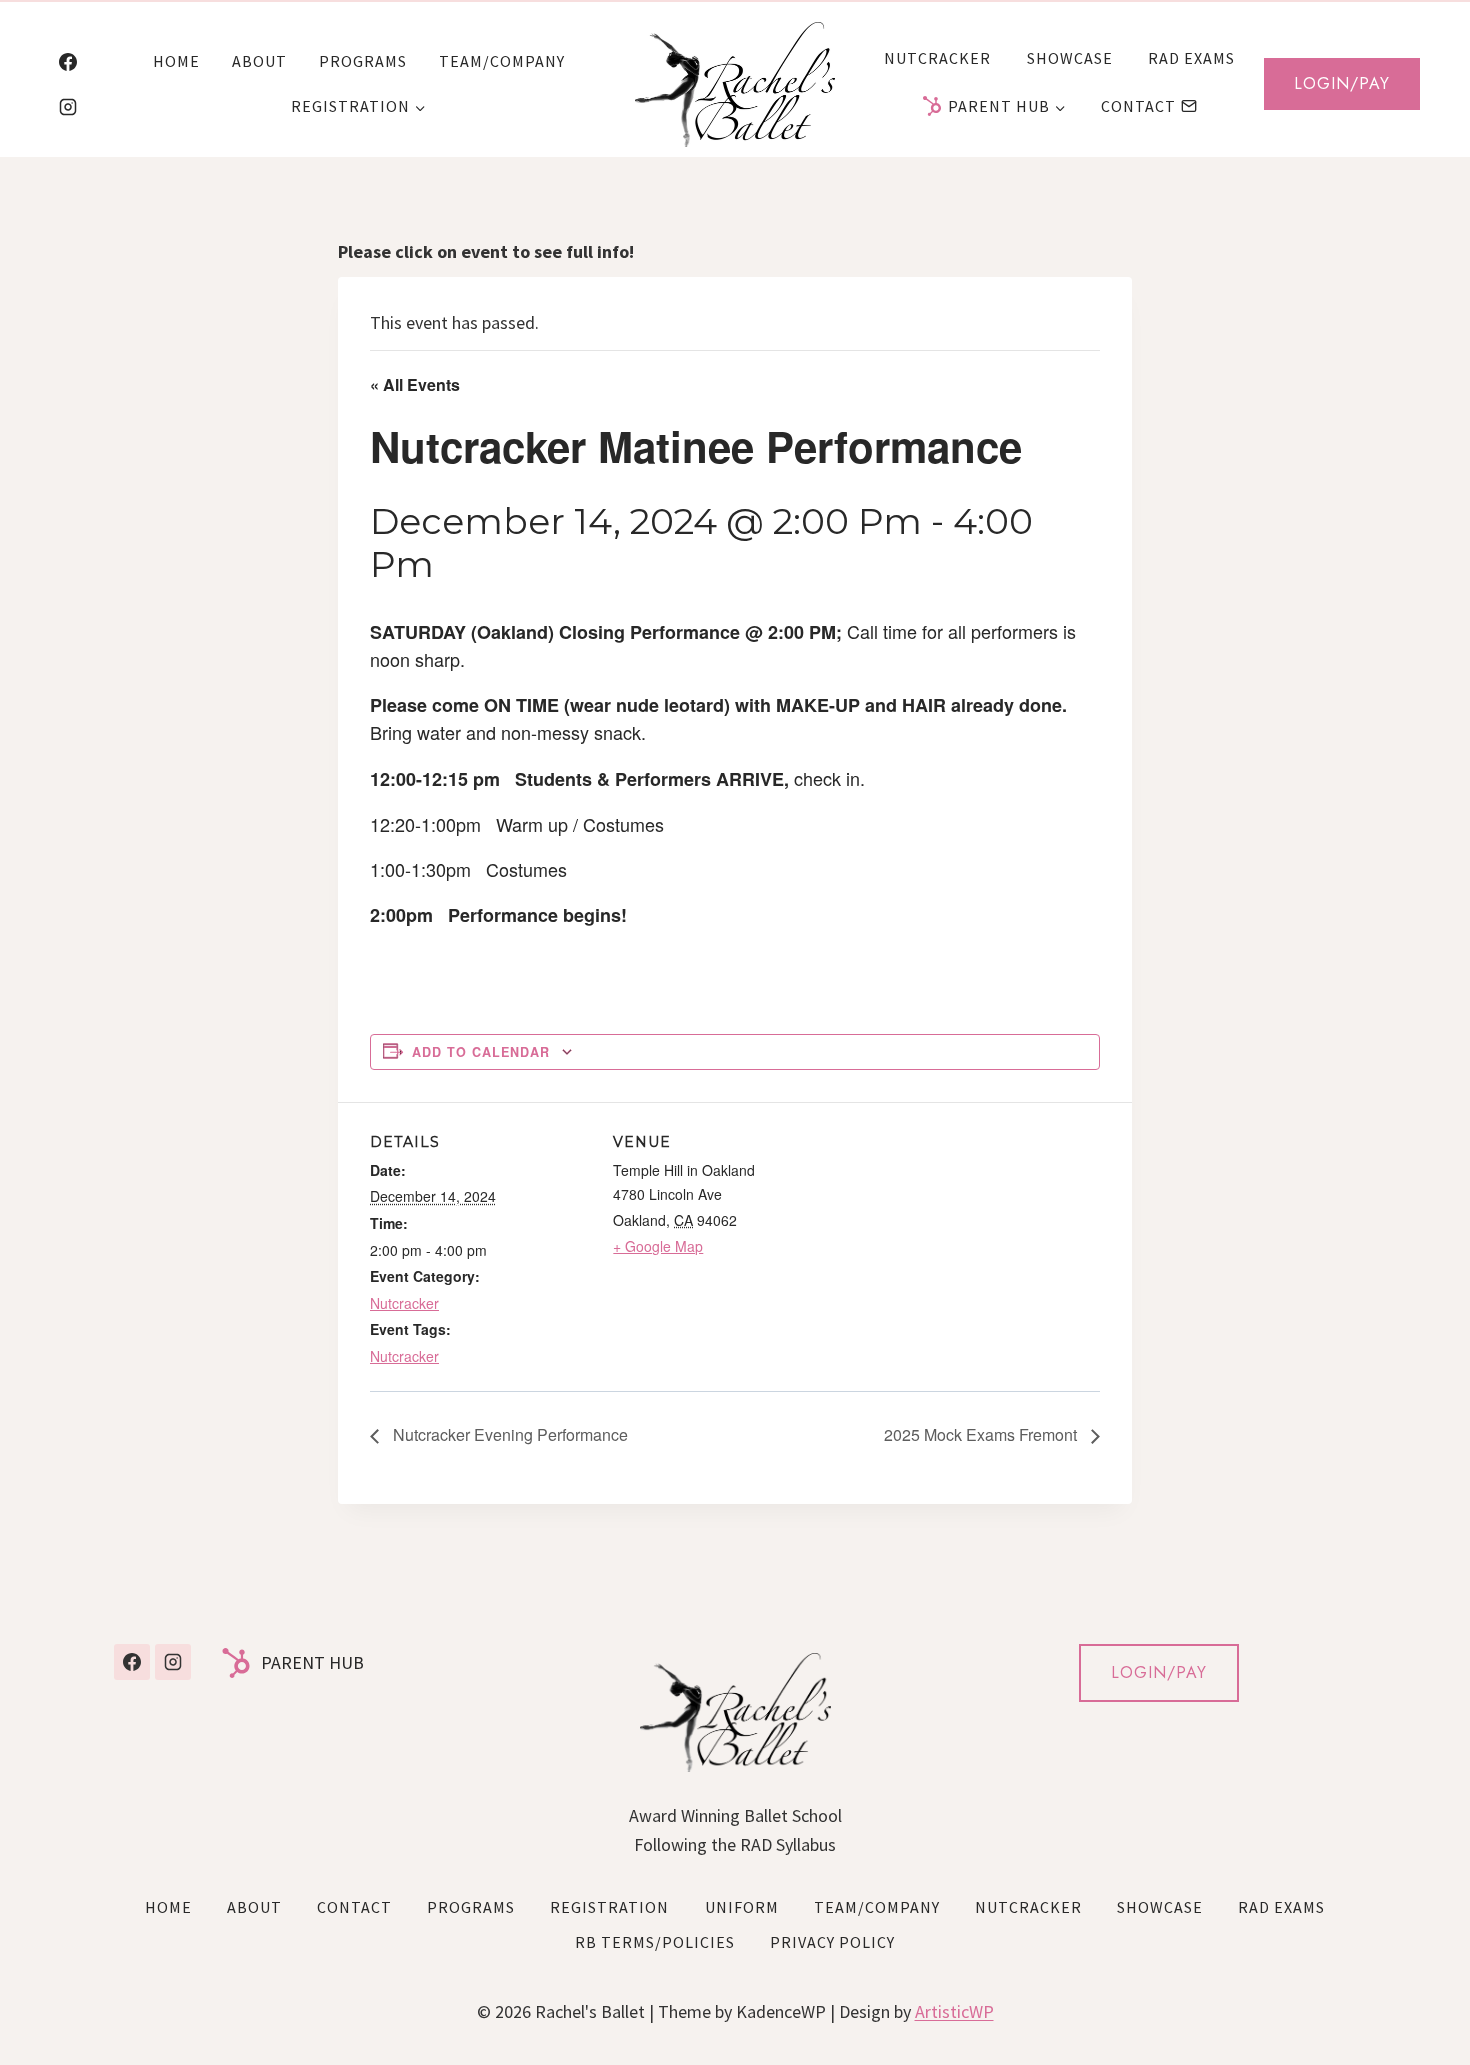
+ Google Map (658, 1246)
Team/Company (502, 61)
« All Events (415, 384)
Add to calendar (481, 1052)
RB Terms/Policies (655, 1942)
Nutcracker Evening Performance (508, 1434)
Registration (609, 1907)
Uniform (742, 1907)
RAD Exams (1191, 58)
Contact (1138, 106)
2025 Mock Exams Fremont (982, 1434)
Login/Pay (1342, 83)
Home (176, 61)
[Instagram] (68, 107)
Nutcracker (937, 58)
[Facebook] (68, 62)
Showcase (1070, 58)
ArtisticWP (954, 2011)
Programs (363, 61)
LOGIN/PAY (1159, 1672)
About (259, 61)
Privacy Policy (832, 1942)
